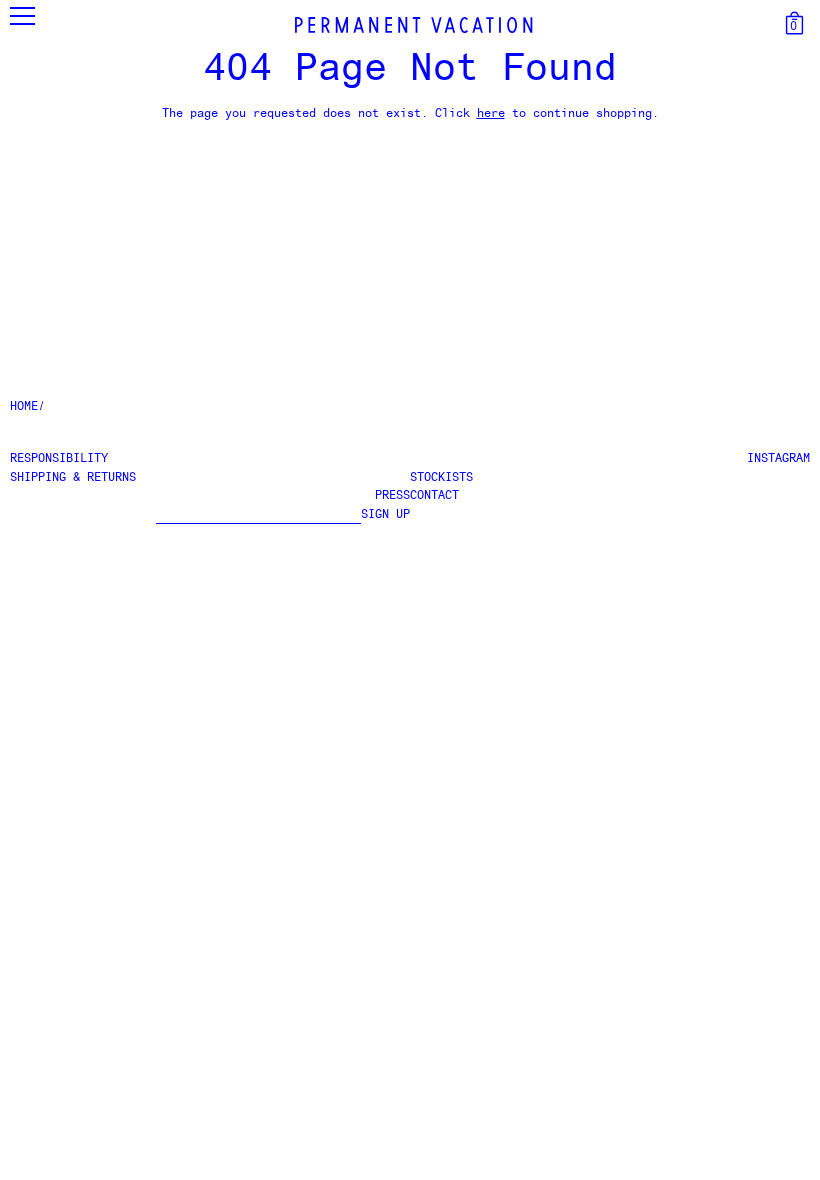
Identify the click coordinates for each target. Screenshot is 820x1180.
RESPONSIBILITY (59, 459)
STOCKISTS (441, 478)
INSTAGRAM (778, 459)
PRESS (392, 496)
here (491, 114)
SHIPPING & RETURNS (73, 478)
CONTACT (434, 496)
